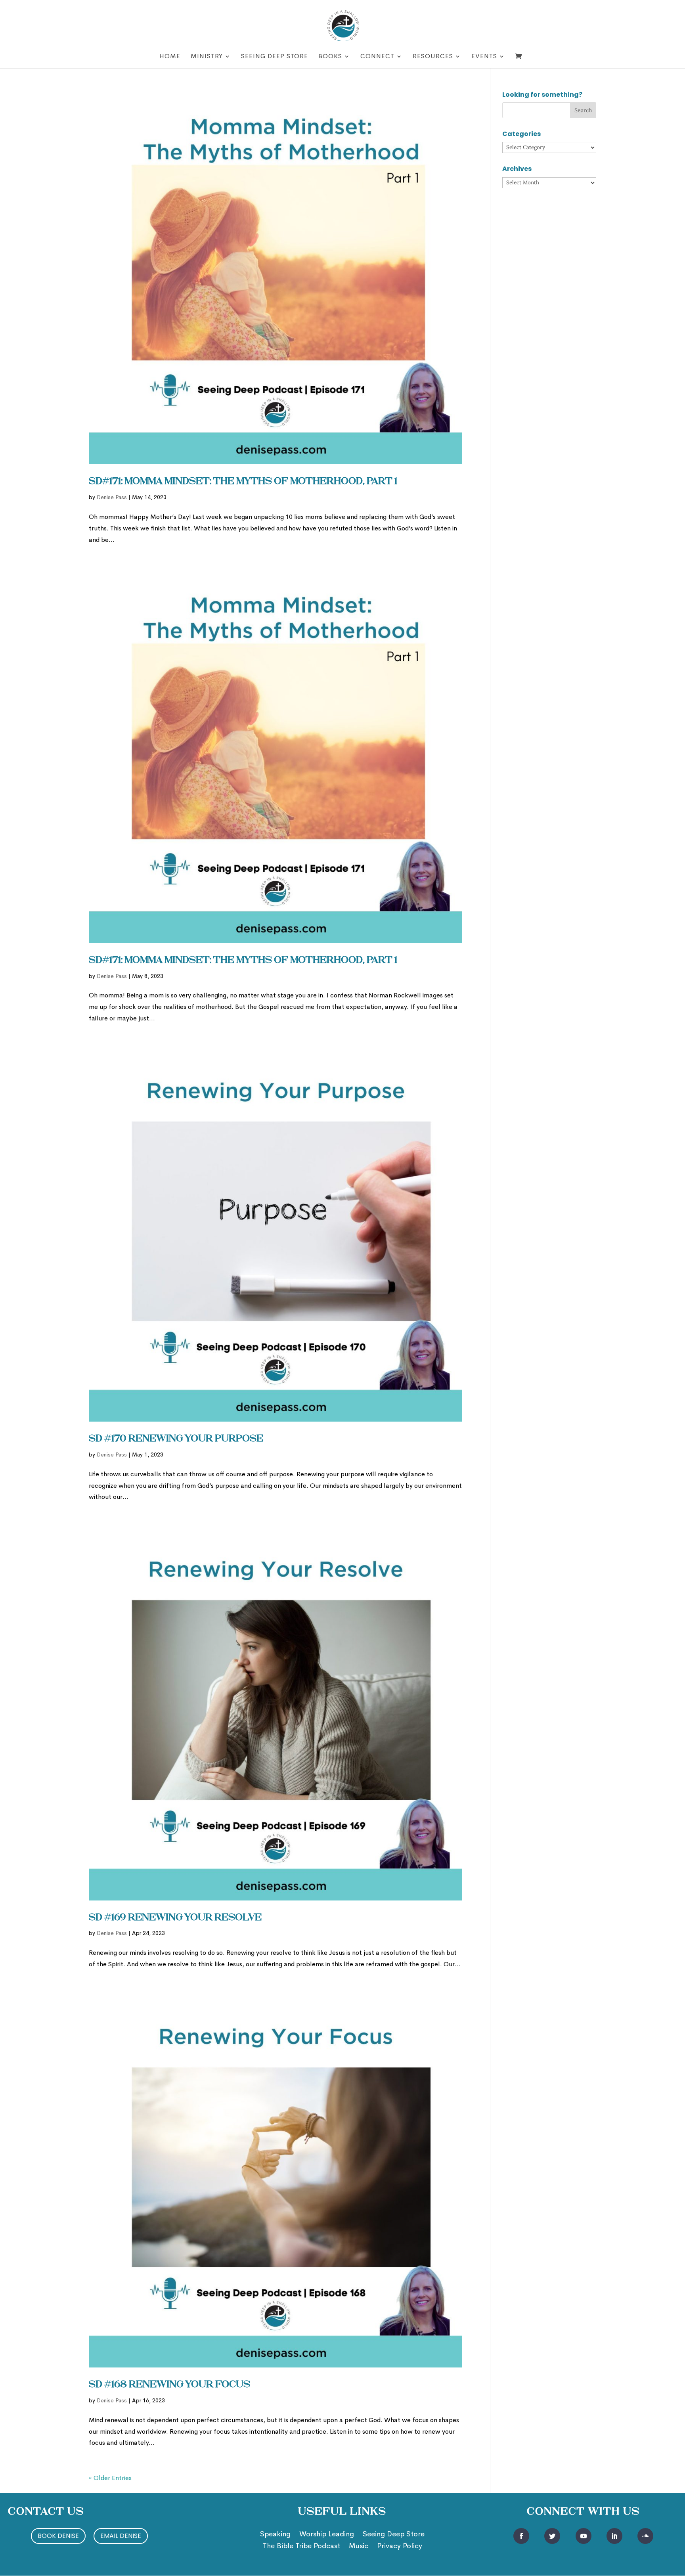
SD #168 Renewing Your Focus (169, 2385)
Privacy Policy (400, 2547)
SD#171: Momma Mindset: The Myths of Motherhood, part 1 (243, 482)
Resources (433, 57)
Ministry (207, 57)
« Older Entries (110, 2478)
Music (359, 2547)
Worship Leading (327, 2535)
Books (330, 57)
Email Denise (121, 2536)
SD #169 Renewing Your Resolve (175, 1918)
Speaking (275, 2535)
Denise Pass (112, 497)
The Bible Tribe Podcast (301, 2547)
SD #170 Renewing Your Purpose (176, 1439)
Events (484, 57)
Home (170, 57)
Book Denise (58, 2536)
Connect (377, 57)
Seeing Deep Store (275, 57)
